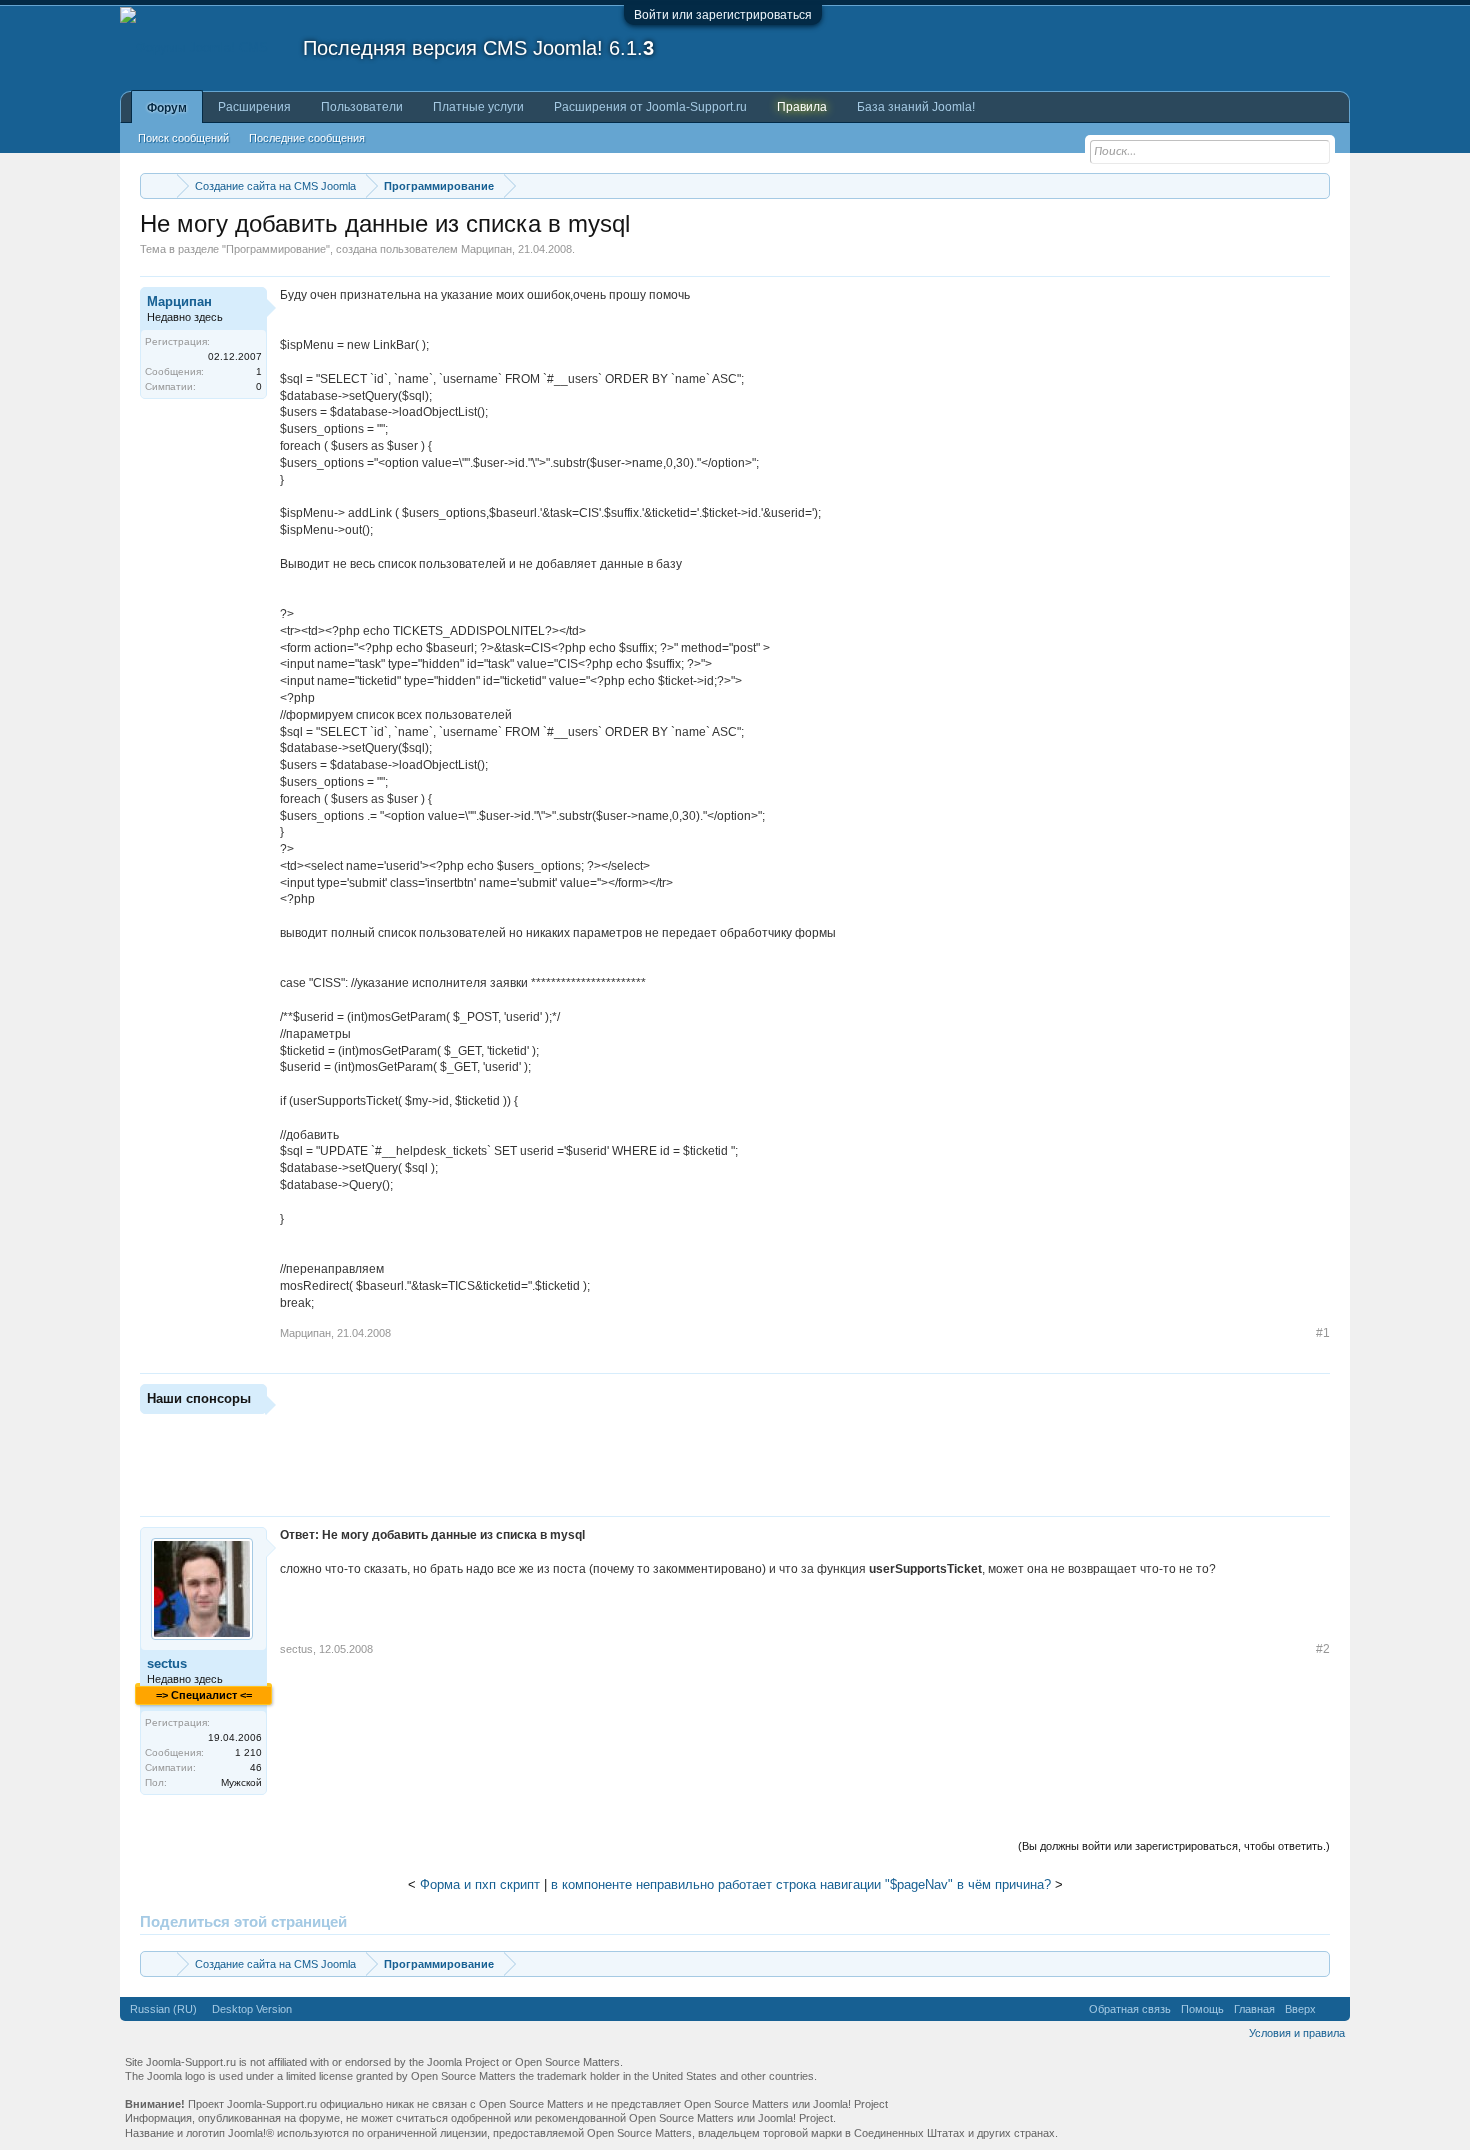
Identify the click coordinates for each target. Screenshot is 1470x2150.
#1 (1323, 1333)
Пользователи (362, 107)
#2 (1323, 1649)
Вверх (1300, 2009)
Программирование (276, 249)
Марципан (486, 249)
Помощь (1202, 2009)
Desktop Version (252, 2009)
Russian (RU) (163, 2009)
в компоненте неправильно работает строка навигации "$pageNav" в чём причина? (801, 1884)
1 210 (248, 1752)
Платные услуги (478, 107)
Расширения (254, 107)
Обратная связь (1130, 2009)
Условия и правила (1297, 2033)
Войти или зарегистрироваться (723, 15)
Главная (1254, 2009)
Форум (167, 108)
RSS (1333, 2009)
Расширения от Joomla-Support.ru (650, 107)
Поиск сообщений (183, 138)
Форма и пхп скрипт (480, 1884)
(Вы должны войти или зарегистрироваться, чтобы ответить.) (1174, 1846)
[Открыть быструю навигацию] (1317, 185)
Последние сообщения (307, 138)
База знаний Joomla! (916, 107)
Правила (802, 107)
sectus (167, 1663)
